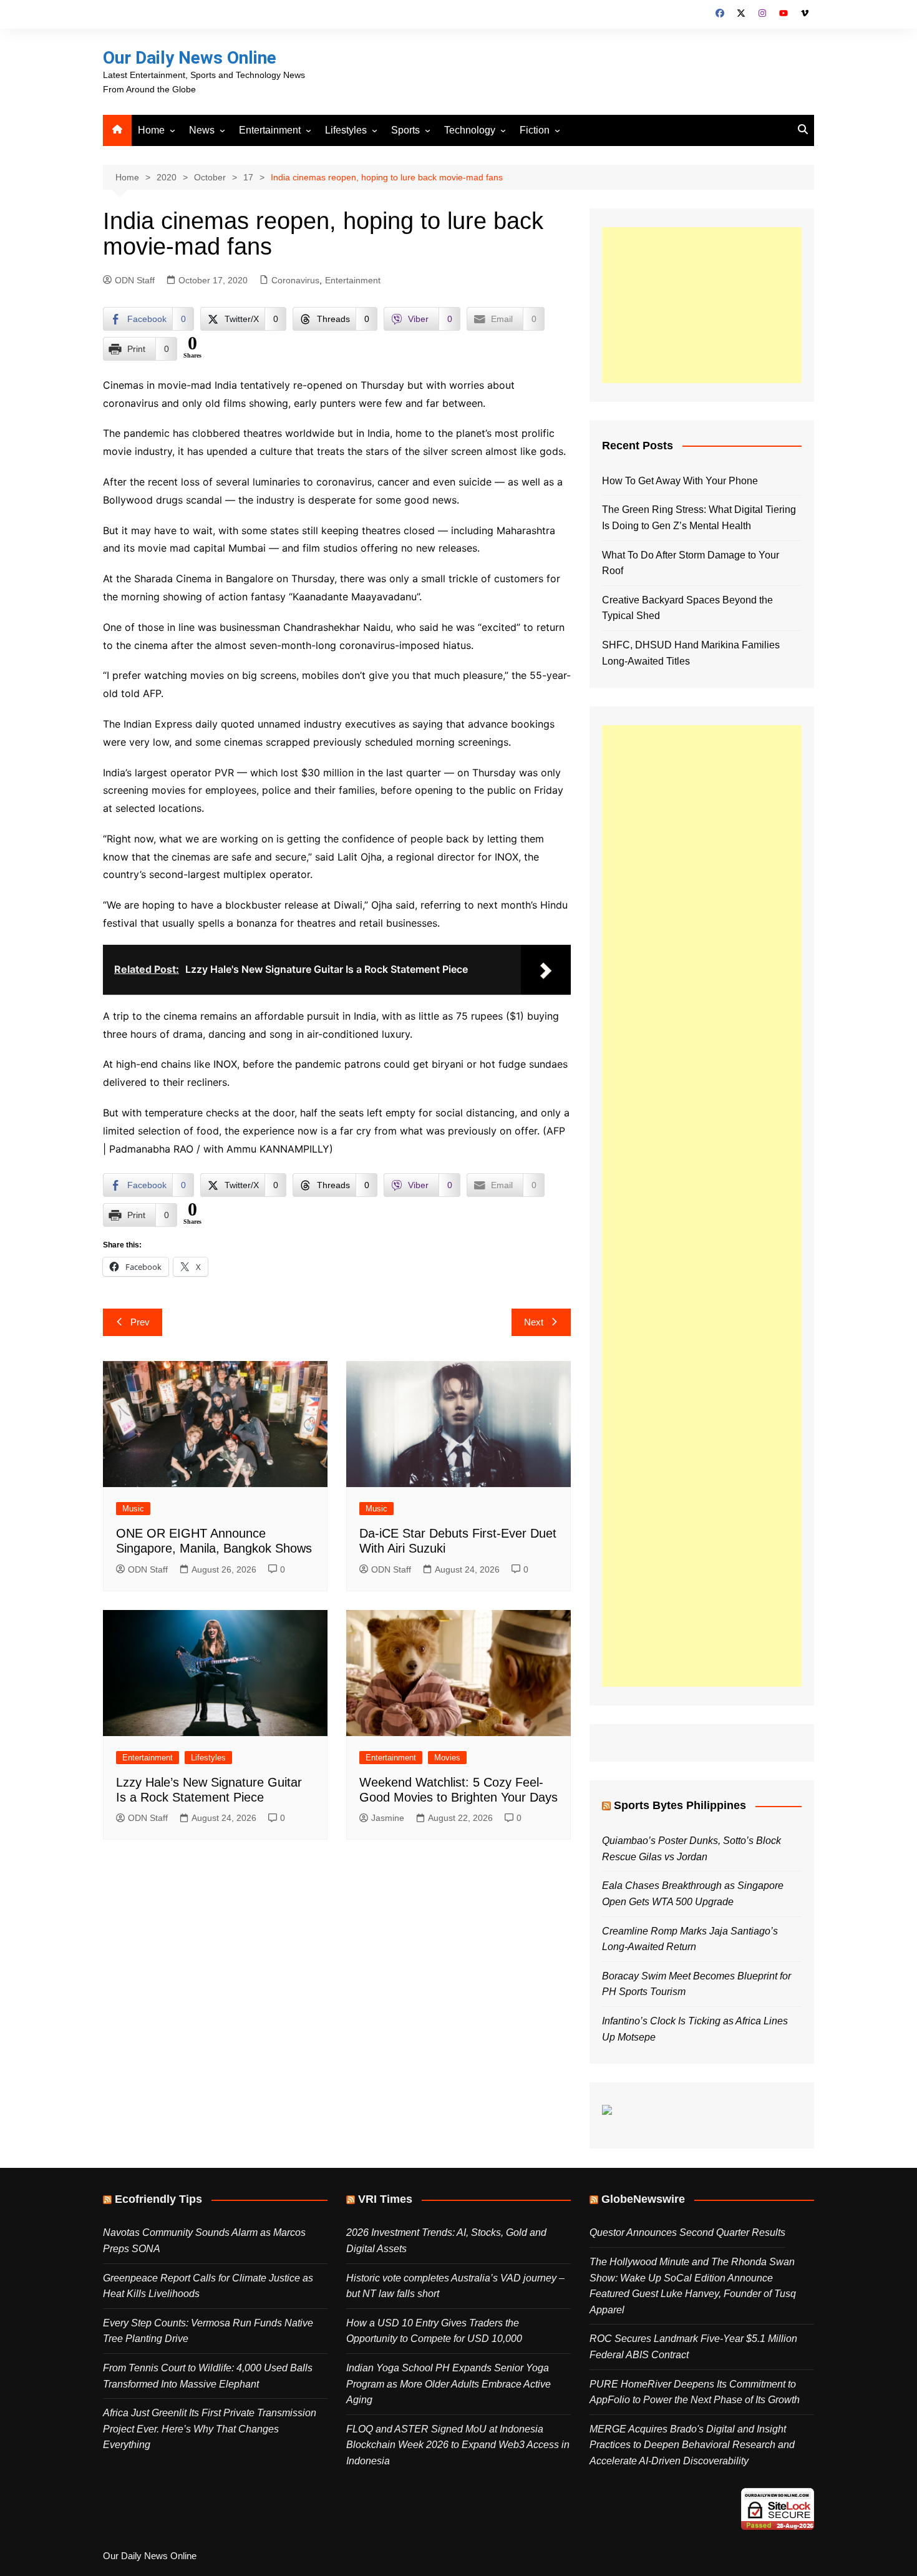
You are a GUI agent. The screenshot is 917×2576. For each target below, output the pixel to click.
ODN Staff (135, 280)
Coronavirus (295, 280)
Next (534, 1322)
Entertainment (270, 130)
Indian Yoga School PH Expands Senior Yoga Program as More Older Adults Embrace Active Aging (449, 2384)
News (202, 130)
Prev (140, 1322)
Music (133, 1509)
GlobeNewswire (643, 2199)
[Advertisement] (702, 305)
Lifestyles (346, 130)
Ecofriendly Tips (158, 2199)
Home (151, 130)
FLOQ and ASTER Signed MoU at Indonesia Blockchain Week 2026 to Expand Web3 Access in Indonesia (458, 2445)
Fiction (535, 130)
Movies (447, 1758)
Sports (405, 130)
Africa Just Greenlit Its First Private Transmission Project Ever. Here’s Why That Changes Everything (210, 2429)
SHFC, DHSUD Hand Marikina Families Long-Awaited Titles (691, 653)
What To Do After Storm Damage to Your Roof (691, 563)
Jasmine (388, 1818)
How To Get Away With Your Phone (680, 481)
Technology (470, 130)
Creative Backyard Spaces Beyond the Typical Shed (687, 608)
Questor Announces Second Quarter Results (687, 2232)
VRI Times (385, 2199)
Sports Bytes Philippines (680, 1805)
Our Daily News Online (190, 58)
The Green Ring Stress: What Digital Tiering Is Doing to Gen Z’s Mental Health (699, 518)
